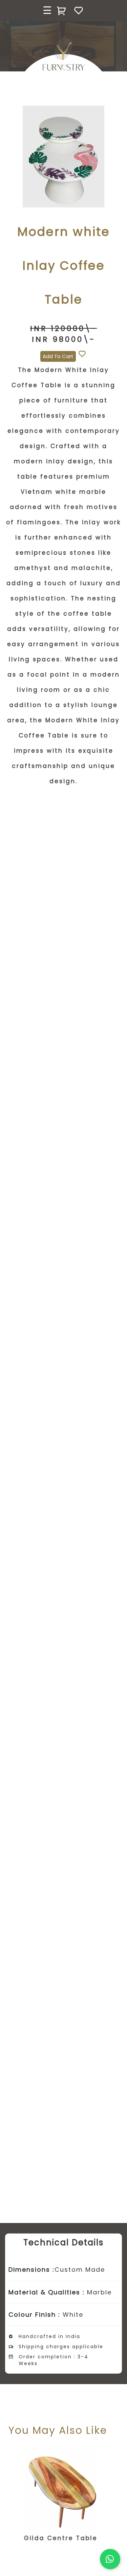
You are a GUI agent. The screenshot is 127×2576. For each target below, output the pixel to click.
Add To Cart (58, 356)
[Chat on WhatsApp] (110, 2559)
